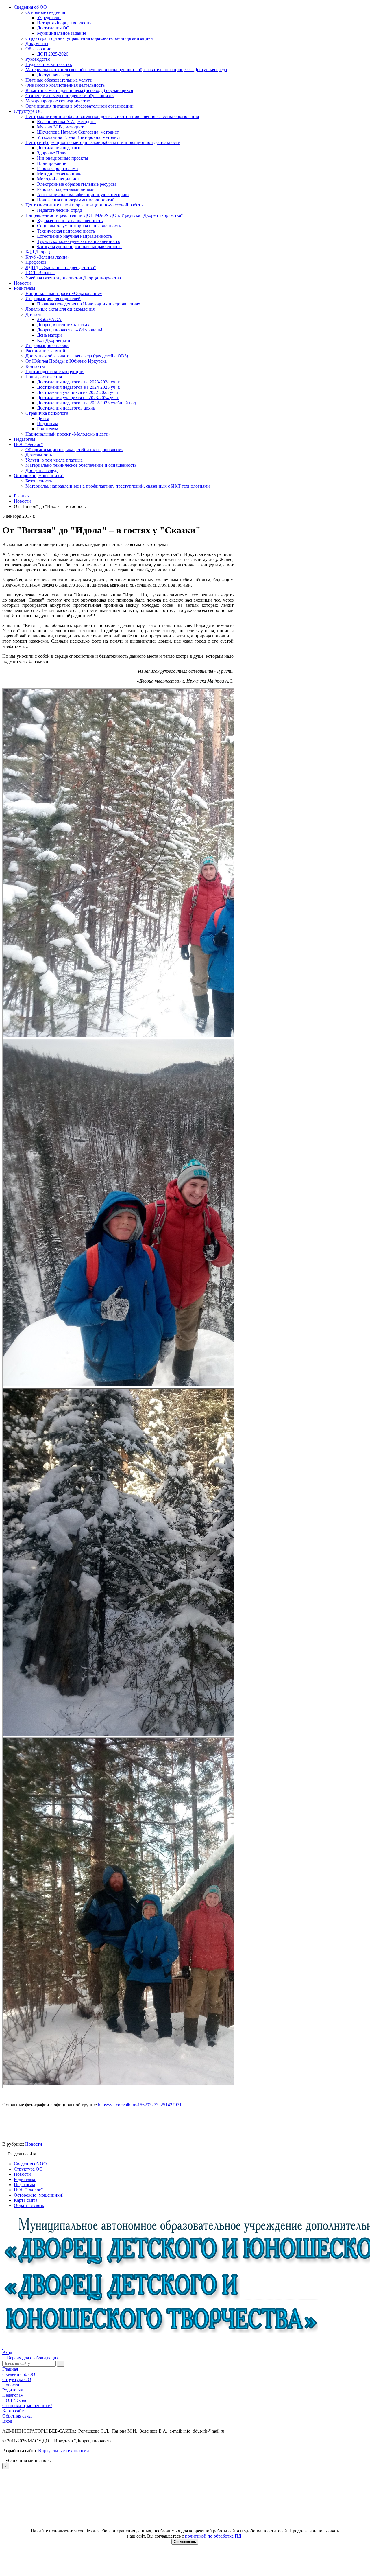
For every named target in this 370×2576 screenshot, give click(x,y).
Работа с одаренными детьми (66, 189)
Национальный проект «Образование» (64, 293)
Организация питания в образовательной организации (79, 106)
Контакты (35, 366)
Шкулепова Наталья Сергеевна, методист (78, 132)
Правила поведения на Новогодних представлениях (89, 304)
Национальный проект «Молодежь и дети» (68, 434)
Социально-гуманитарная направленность (79, 226)
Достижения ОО (53, 28)
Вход (7, 2353)
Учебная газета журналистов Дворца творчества (73, 278)
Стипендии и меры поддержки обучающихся (70, 96)
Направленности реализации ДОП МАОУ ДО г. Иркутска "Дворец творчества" (104, 215)
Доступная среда (53, 75)
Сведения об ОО (30, 7)
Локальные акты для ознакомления (60, 309)
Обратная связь (17, 2416)
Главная (10, 2369)
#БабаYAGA (49, 319)
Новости (22, 283)
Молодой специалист (58, 179)
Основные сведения (45, 12)
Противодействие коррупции (54, 371)
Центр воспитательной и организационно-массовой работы (85, 205)
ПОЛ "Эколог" (40, 273)
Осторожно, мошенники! (39, 476)
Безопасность (39, 481)
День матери (49, 335)
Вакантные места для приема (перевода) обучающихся (79, 90)
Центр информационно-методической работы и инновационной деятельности (103, 142)
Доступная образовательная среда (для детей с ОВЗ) (77, 356)
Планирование (52, 163)
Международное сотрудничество (58, 101)
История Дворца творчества (65, 23)
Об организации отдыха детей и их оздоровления (74, 450)
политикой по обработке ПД (213, 2536)
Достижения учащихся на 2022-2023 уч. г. (78, 392)
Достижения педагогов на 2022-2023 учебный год (86, 403)
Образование (38, 49)
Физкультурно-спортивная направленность (80, 247)
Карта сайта (14, 2411)
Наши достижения (44, 377)
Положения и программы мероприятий (76, 200)
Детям (43, 418)
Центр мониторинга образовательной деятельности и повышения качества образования (112, 116)
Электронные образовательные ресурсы (76, 184)
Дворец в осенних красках (63, 325)
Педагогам (48, 424)
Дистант (34, 314)
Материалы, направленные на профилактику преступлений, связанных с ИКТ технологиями (118, 486)
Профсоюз (36, 262)
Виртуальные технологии (64, 2451)
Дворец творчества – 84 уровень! (70, 330)
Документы (37, 44)
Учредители (49, 17)
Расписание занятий (45, 351)
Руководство (38, 59)
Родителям (24, 288)
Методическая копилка (60, 174)
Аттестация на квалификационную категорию (83, 194)
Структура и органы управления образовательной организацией (89, 38)
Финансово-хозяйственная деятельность (65, 85)
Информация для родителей (53, 299)
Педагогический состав (49, 64)
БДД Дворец (38, 252)
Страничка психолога (47, 413)
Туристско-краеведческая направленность (78, 241)
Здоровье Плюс (52, 153)
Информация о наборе (47, 345)
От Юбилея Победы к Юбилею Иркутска (66, 361)
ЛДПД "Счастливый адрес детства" (61, 267)
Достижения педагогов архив (66, 408)
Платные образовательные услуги (59, 80)
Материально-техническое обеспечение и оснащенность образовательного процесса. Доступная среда (126, 70)
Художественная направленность (70, 221)
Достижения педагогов (60, 148)
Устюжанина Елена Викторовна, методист (79, 137)
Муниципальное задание (62, 33)
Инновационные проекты (63, 158)
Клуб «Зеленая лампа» (48, 257)
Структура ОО (28, 111)
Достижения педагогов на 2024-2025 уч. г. (79, 387)
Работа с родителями (58, 168)
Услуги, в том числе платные (54, 460)
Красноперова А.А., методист (66, 122)
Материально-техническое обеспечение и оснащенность (81, 465)
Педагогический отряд (59, 210)
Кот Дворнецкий (54, 340)
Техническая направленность (66, 231)
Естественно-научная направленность (74, 236)
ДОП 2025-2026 (53, 54)
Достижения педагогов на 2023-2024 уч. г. (79, 382)
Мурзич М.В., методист (60, 127)
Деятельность (39, 455)
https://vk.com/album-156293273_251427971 (140, 2105)
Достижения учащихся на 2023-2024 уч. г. (78, 398)
